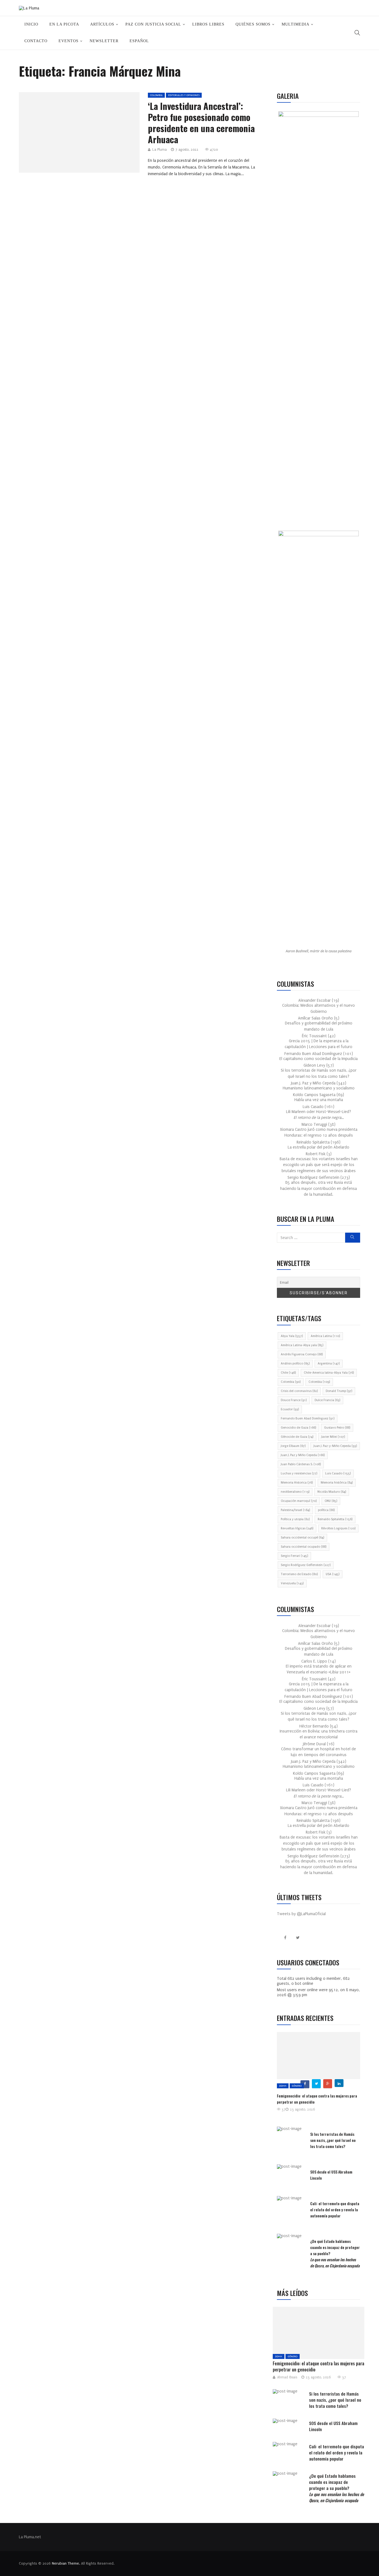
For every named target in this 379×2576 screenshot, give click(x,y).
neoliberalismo (295, 1492)
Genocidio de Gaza (298, 1428)
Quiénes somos (253, 24)
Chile (288, 1373)
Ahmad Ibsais (287, 2377)
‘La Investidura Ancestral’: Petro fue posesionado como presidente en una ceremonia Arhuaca (201, 123)
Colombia (156, 95)
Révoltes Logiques (338, 1528)
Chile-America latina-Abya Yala (329, 1373)
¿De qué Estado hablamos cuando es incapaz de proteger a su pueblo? (337, 2488)
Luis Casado (338, 1473)
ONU (331, 1501)
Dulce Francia (327, 1400)
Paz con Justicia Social (153, 24)
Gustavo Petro (337, 1428)
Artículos (102, 24)
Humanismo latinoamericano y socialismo (319, 1088)
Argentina (329, 1363)
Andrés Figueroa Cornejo (302, 1354)
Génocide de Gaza (297, 1437)
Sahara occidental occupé (302, 1538)
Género (297, 2086)
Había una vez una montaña (319, 1100)
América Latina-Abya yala (302, 1345)
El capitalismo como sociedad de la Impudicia (319, 1059)
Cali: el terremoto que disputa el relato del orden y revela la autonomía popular (335, 2209)
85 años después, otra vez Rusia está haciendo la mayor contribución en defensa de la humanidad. (319, 1188)
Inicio (31, 24)
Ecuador (290, 1409)
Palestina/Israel (295, 1510)
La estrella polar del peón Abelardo (319, 1147)
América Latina (325, 1336)
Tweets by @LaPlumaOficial (301, 1914)
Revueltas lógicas (297, 1528)
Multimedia (295, 24)
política (326, 1510)
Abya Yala (292, 1336)
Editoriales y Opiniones (184, 95)
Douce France (294, 1400)
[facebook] (63, 134)
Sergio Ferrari (294, 1556)
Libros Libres (208, 24)
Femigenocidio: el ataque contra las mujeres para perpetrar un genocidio (319, 2366)
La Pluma (160, 150)
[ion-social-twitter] (298, 1938)
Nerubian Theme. (66, 2563)
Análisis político (295, 1363)
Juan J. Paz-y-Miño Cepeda (335, 1446)
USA (333, 1574)
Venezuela (292, 1583)
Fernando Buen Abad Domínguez (308, 1418)
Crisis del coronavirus (299, 1391)
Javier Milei (333, 1437)
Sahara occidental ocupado (304, 1547)
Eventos (69, 41)
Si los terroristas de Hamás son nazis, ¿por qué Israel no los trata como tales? (333, 2140)
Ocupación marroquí (299, 1501)
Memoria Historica (297, 1483)
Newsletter (104, 41)
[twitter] (77, 134)
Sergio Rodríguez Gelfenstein (306, 1565)
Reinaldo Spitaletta (335, 1519)
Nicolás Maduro (332, 1492)
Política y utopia (295, 1519)
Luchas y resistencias (299, 1473)
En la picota (64, 24)
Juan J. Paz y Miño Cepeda (303, 1455)
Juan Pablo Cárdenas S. (301, 1464)
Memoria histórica (337, 1483)
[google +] (90, 134)
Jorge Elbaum (293, 1446)
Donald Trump (339, 1391)
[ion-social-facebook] (285, 1938)
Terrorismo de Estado (299, 1574)
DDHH (283, 2086)
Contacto (36, 41)
